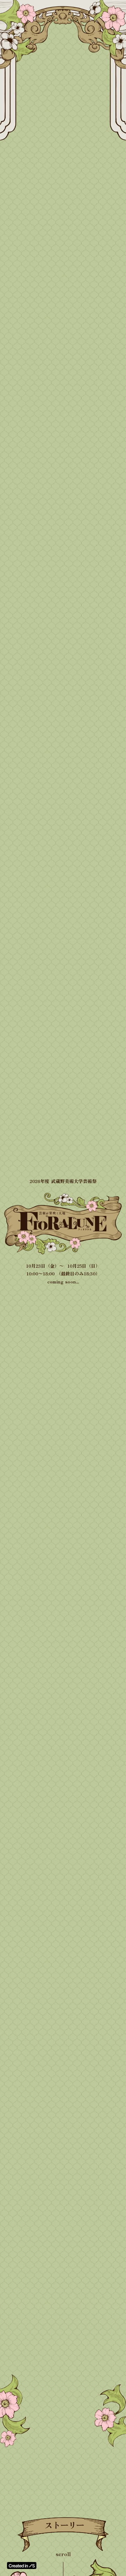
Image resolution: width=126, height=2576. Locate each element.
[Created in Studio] (22, 2565)
